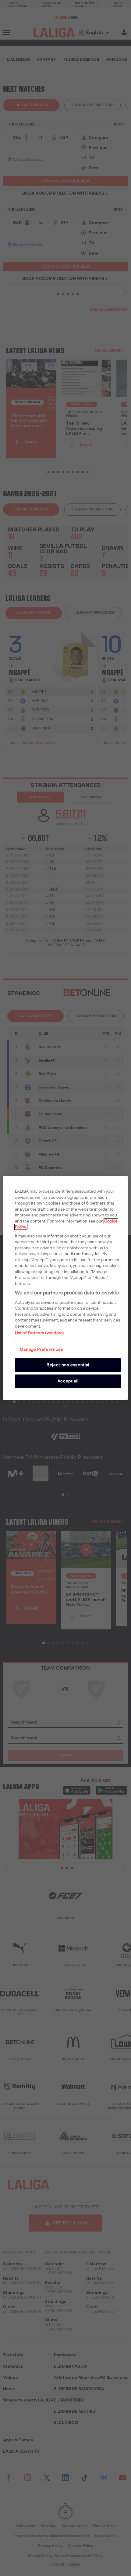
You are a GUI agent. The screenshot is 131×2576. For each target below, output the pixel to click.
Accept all (68, 1381)
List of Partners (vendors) (39, 1333)
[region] (66, 1288)
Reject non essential (68, 1365)
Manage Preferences (42, 1349)
